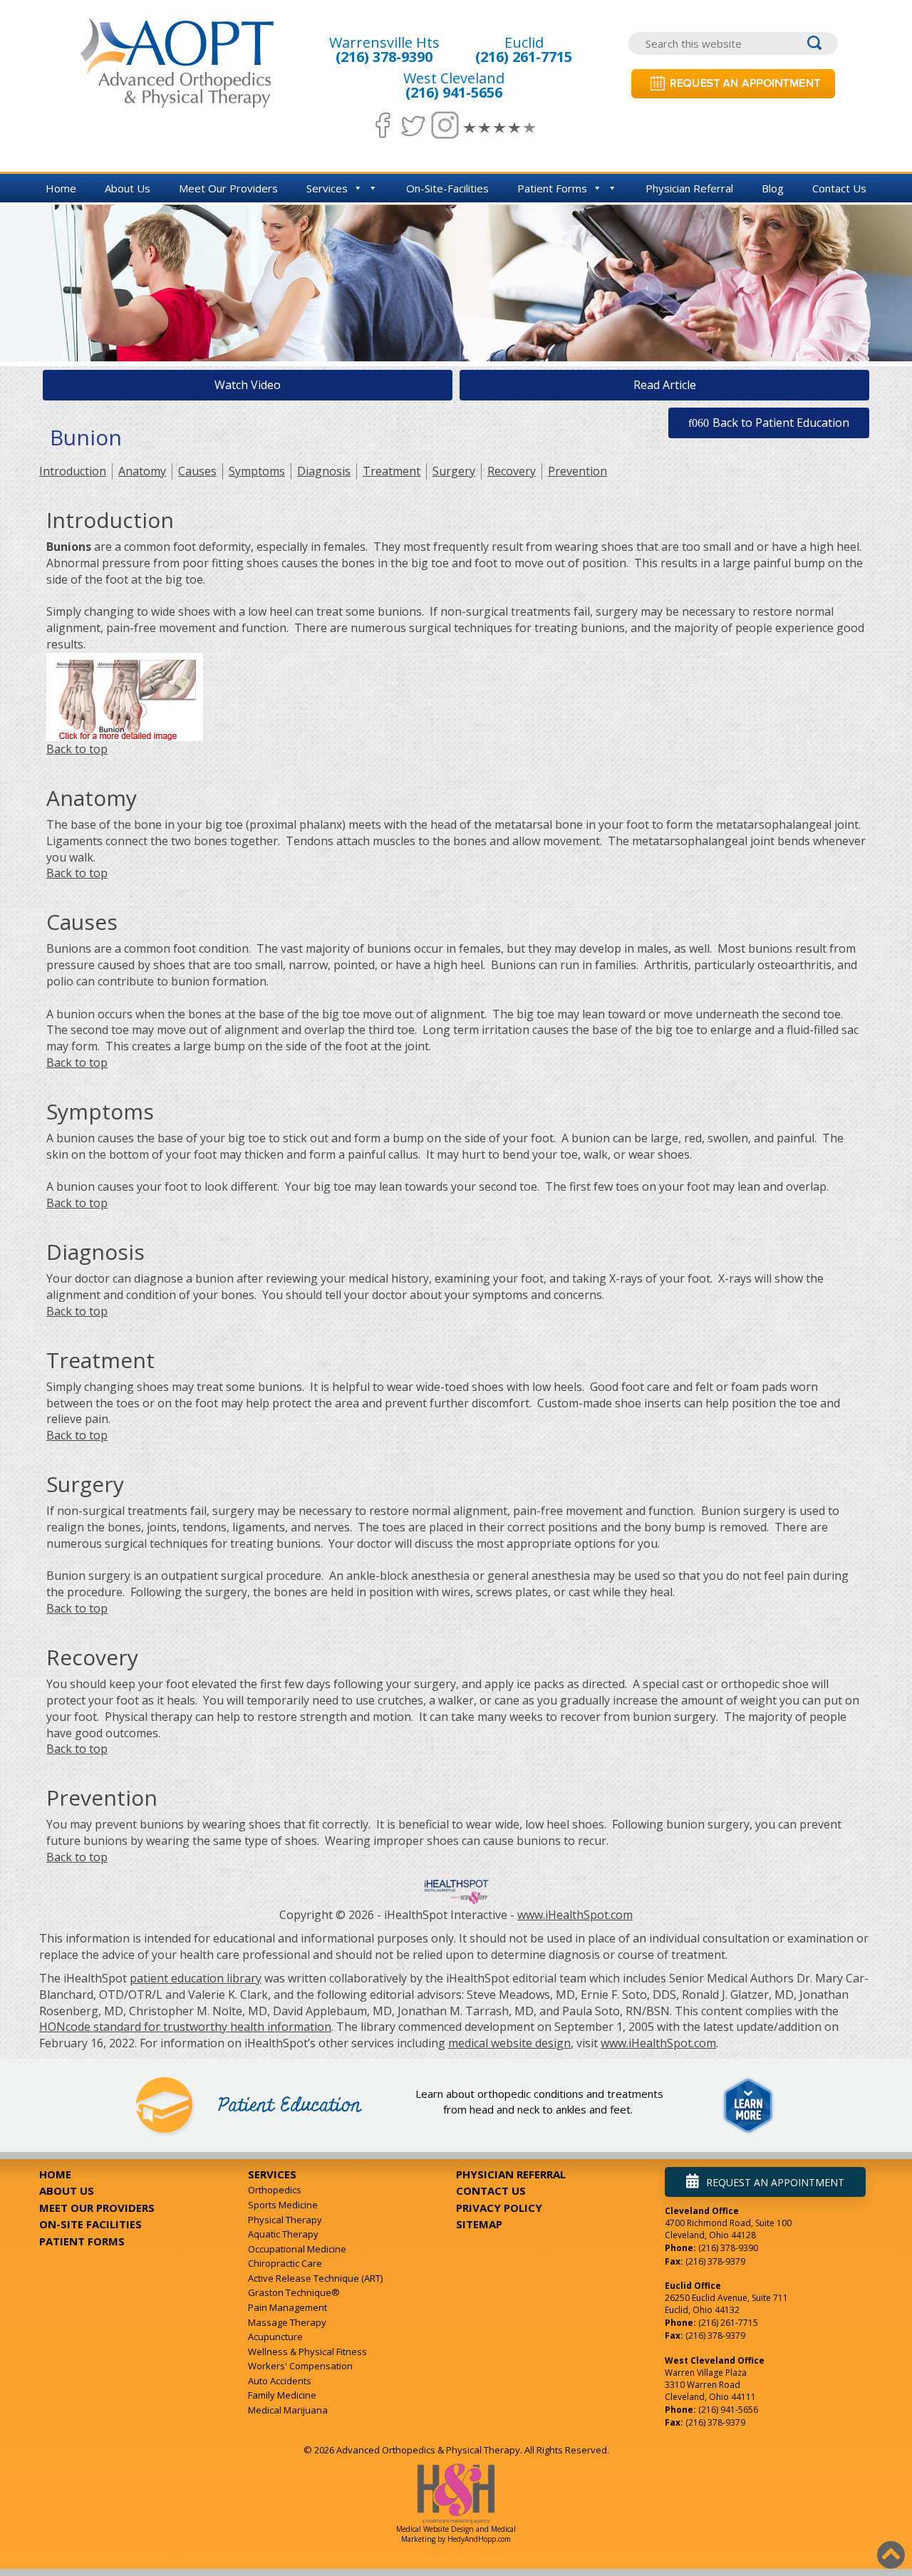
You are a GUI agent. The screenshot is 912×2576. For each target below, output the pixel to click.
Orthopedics (275, 2190)
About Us (128, 188)
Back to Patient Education (781, 423)
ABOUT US (67, 2190)
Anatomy (142, 471)
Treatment (392, 471)
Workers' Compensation (300, 2366)
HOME (55, 2174)
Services (327, 188)
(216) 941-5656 (454, 92)
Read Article (665, 385)
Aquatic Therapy (283, 2234)
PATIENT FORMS (82, 2241)
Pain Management (287, 2307)
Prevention (577, 471)
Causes (197, 471)
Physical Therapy (285, 2220)
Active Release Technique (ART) (315, 2278)
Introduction (73, 471)
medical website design (509, 2043)
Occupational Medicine (297, 2249)
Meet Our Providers (228, 188)
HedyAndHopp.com (479, 2539)
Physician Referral (689, 188)
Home (61, 188)
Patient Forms (552, 188)
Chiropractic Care (285, 2263)
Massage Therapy (287, 2322)
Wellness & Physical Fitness (307, 2352)
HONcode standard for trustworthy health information (185, 2027)
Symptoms (257, 471)
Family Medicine (282, 2395)
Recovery (512, 471)
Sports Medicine (283, 2205)
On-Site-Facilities (447, 188)
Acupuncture (275, 2337)
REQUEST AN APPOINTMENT (775, 2182)
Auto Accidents (280, 2381)
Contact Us (839, 188)
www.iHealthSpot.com (575, 1915)
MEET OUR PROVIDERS (97, 2208)
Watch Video (248, 385)
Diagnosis (324, 471)
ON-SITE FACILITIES (90, 2224)
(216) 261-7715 (524, 57)
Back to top (77, 749)
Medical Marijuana (288, 2410)
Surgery (454, 471)
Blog (773, 188)
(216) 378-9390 (384, 57)
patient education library (196, 1978)
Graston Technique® (294, 2292)
